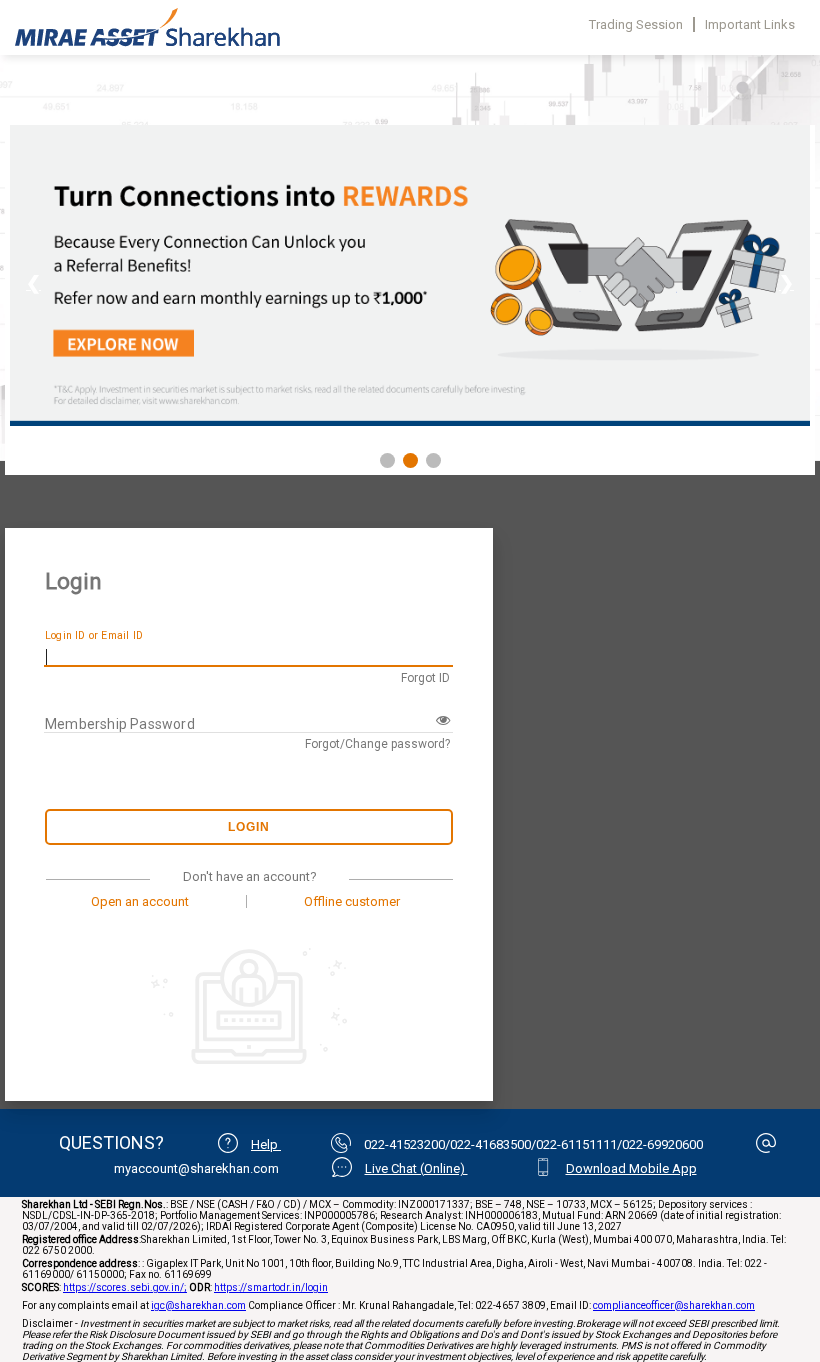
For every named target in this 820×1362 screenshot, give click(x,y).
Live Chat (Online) (416, 1168)
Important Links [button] (750, 24)
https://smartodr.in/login (271, 1287)
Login (249, 827)
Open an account (140, 901)
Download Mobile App (631, 1168)
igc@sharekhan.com (198, 1305)
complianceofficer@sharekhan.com (674, 1305)
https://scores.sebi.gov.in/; (125, 1287)
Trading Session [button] (636, 24)
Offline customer (352, 901)
